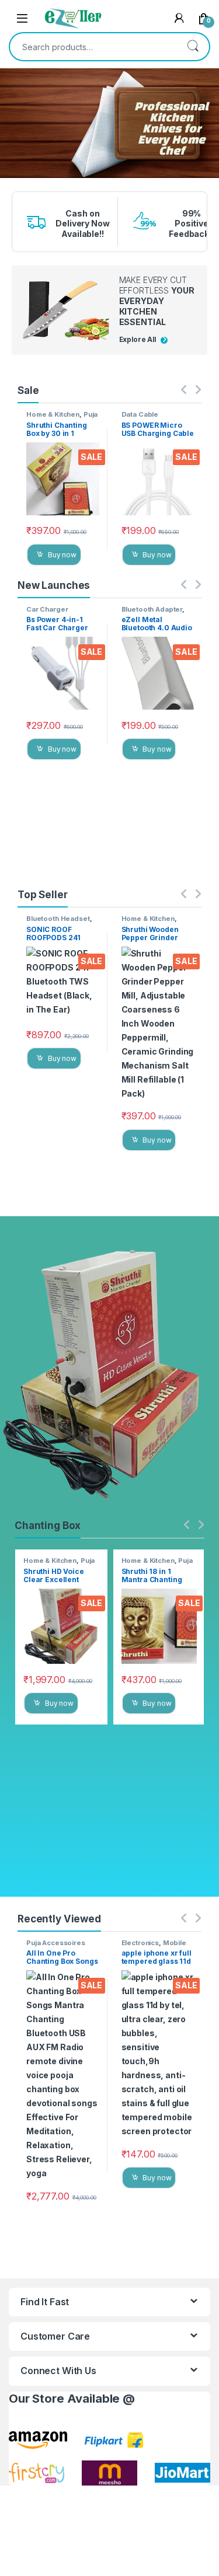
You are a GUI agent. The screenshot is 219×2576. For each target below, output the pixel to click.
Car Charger (47, 609)
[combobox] (93, 47)
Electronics (140, 1943)
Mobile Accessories (154, 1946)
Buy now (62, 555)
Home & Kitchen (53, 414)
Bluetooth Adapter (152, 609)
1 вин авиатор (11, 179)
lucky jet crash (11, 182)
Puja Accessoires (62, 418)
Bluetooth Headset (58, 919)
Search (193, 47)
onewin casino (11, 186)
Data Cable (140, 414)
